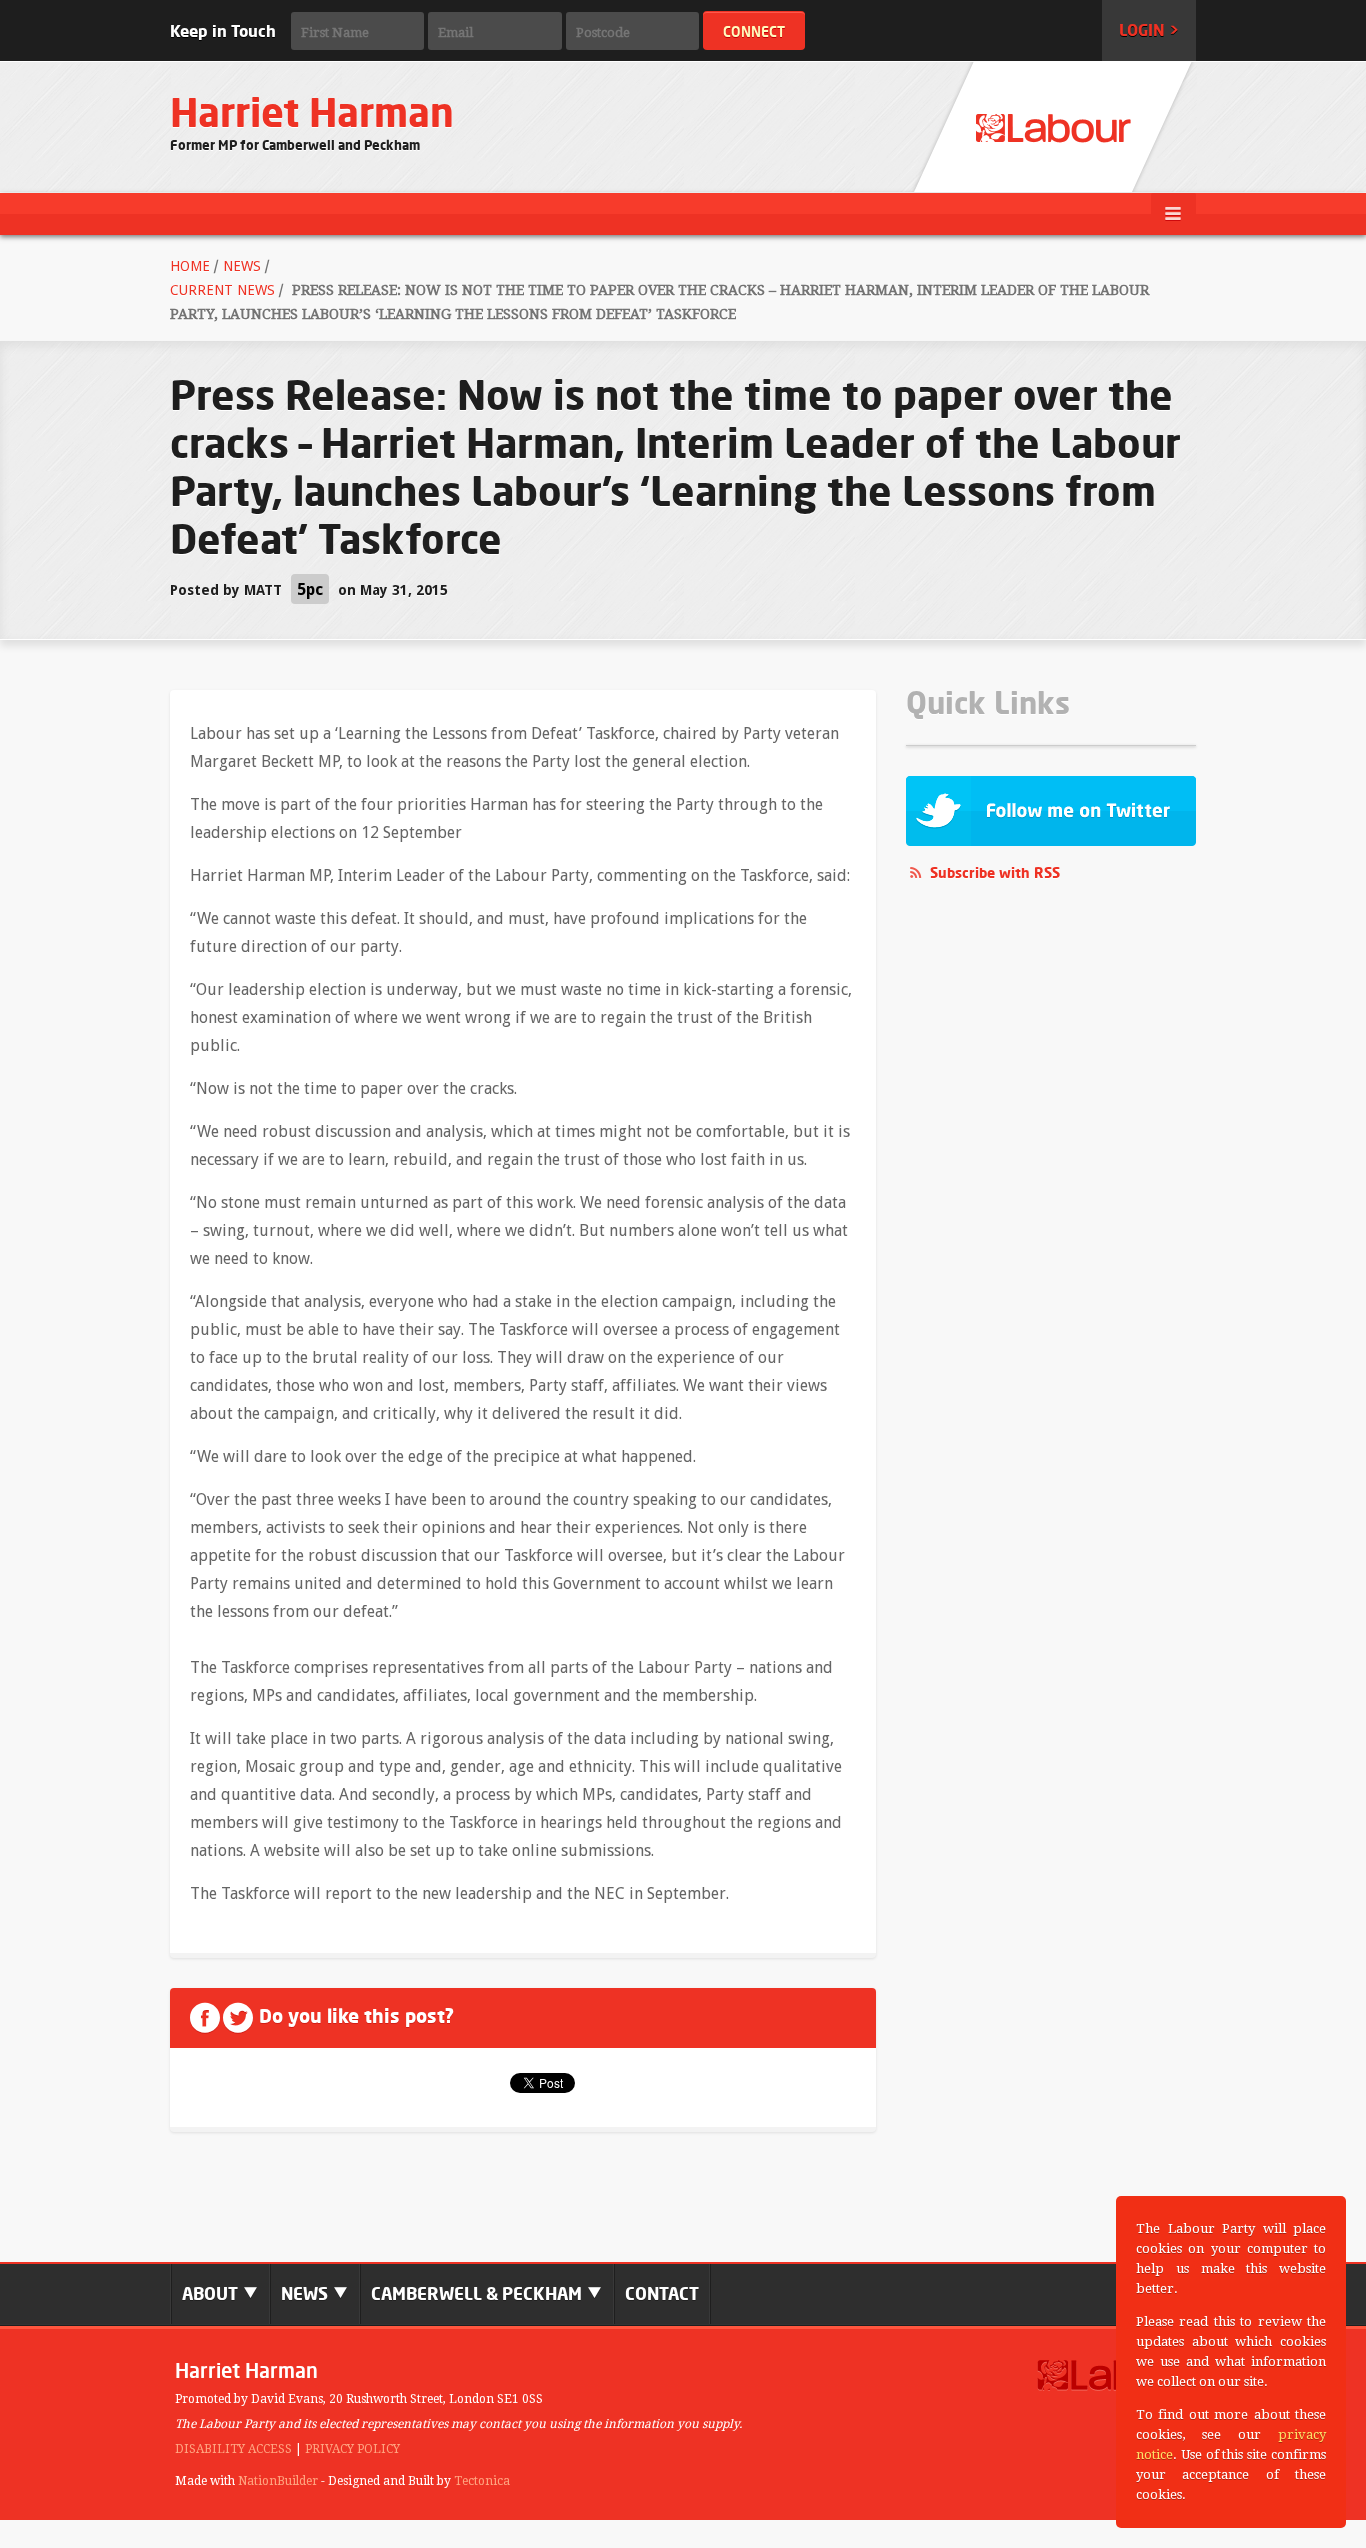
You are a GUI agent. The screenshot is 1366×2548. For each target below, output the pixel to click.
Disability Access (233, 2449)
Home (190, 266)
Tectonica (482, 2481)
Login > (1149, 30)
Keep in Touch (223, 31)
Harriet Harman (312, 112)
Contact (662, 2293)
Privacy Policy (352, 2449)
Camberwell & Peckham (478, 2293)
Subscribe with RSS (995, 872)
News (242, 266)
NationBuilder (278, 2481)
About (212, 2293)
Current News (222, 290)
